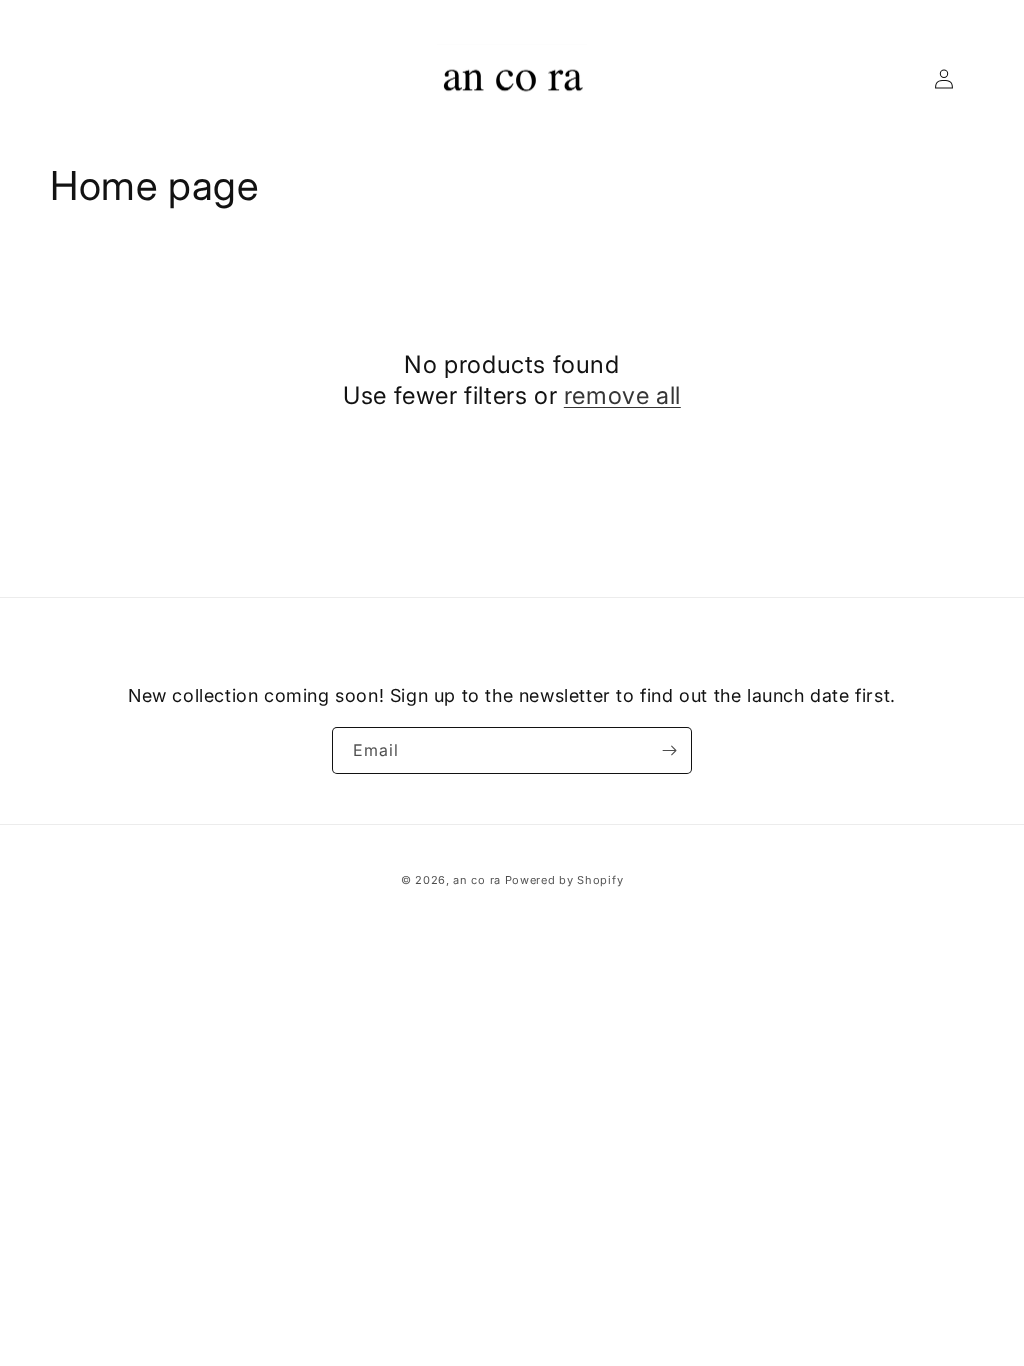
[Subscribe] (669, 750)
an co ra (477, 880)
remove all (622, 395)
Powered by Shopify (564, 880)
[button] (72, 79)
